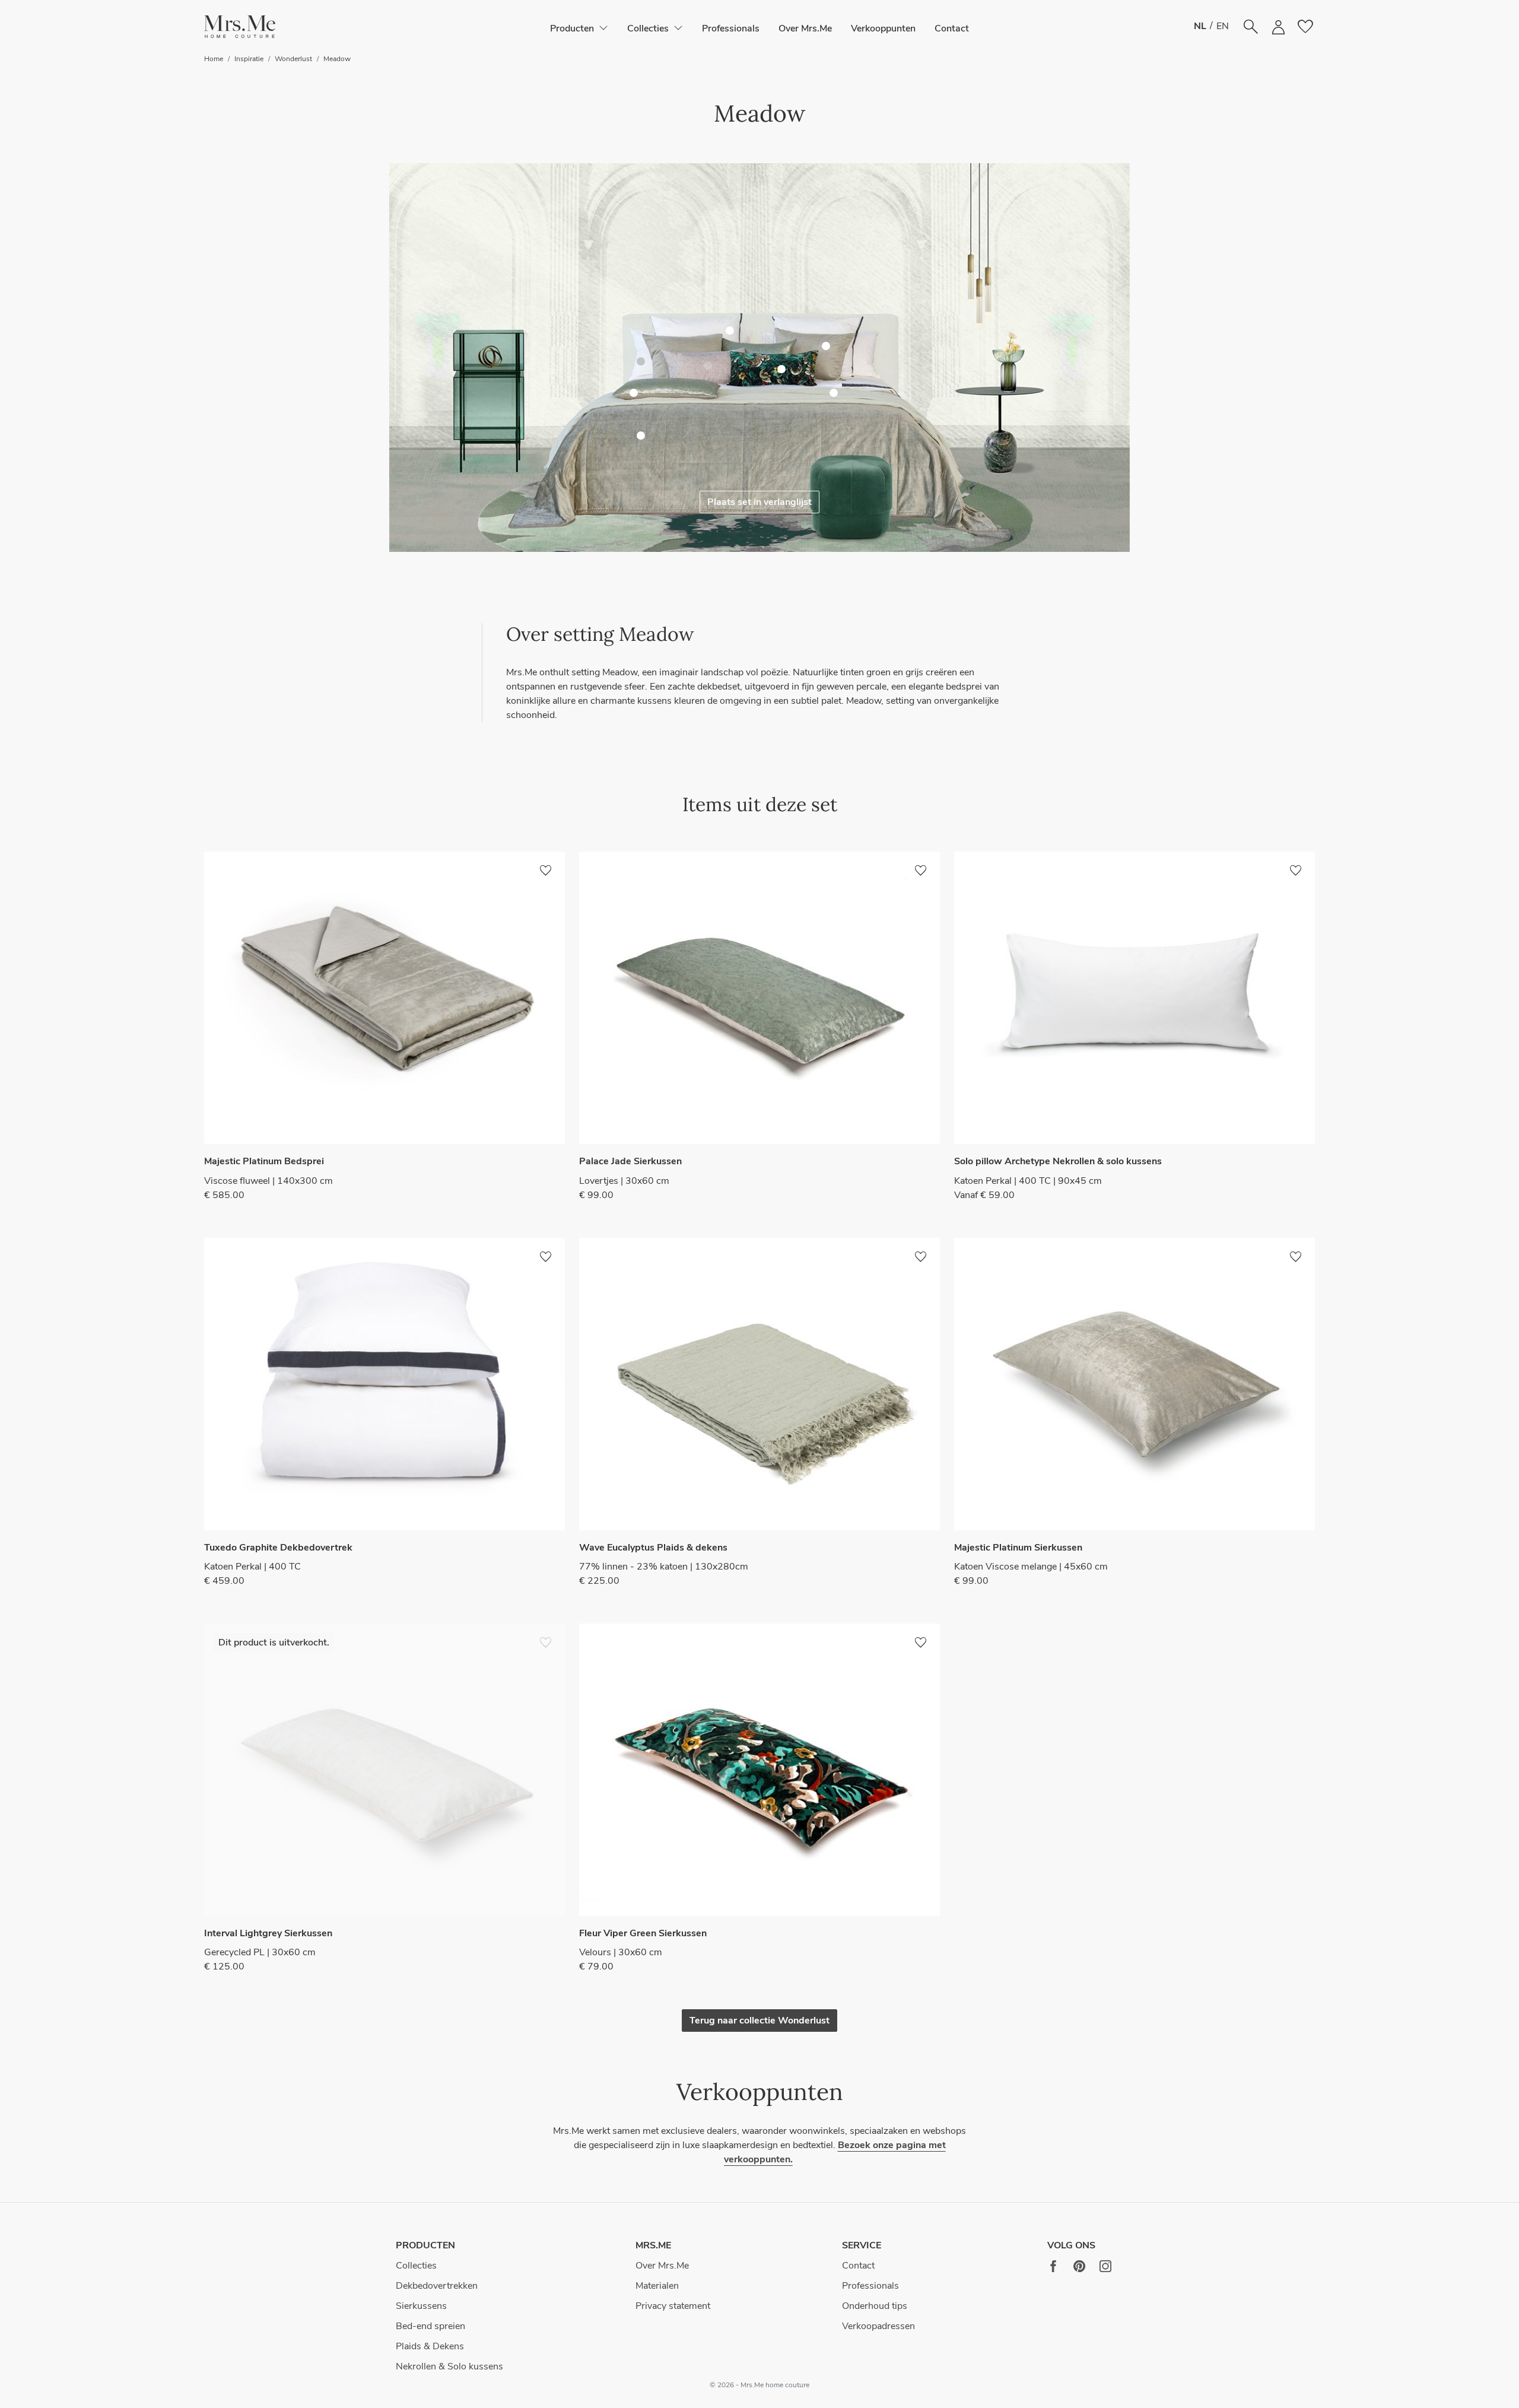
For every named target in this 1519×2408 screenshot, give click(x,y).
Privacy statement (673, 2306)
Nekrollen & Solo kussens (449, 2366)
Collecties (416, 2266)
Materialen (657, 2286)
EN (1223, 26)
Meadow (337, 59)
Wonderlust (293, 59)
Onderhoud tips (875, 2306)
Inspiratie (249, 59)
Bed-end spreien (430, 2326)
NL (1200, 26)
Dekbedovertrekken (437, 2286)
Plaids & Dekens (430, 2346)
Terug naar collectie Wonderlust (759, 2021)
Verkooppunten (883, 28)
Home (214, 59)
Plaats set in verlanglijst (759, 502)
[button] (240, 27)
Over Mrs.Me (805, 28)
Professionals (731, 28)
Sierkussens (421, 2306)
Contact (952, 28)
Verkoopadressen (878, 2326)
